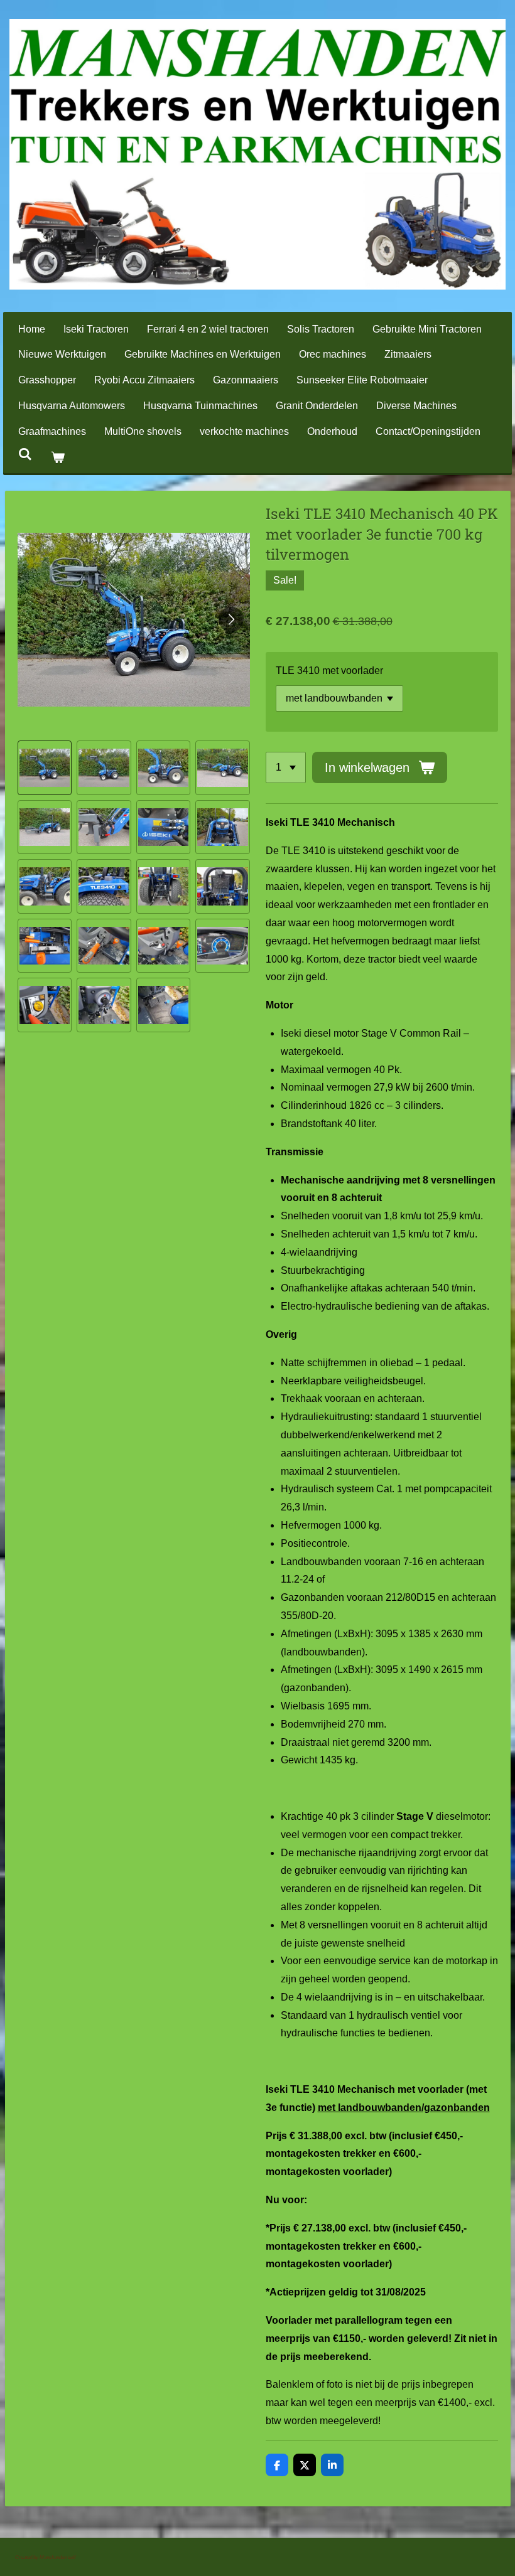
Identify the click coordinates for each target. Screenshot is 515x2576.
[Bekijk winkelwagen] (57, 458)
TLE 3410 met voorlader (329, 671)
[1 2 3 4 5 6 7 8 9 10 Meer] (286, 767)
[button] (45, 768)
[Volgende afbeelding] (231, 619)
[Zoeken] (25, 454)
